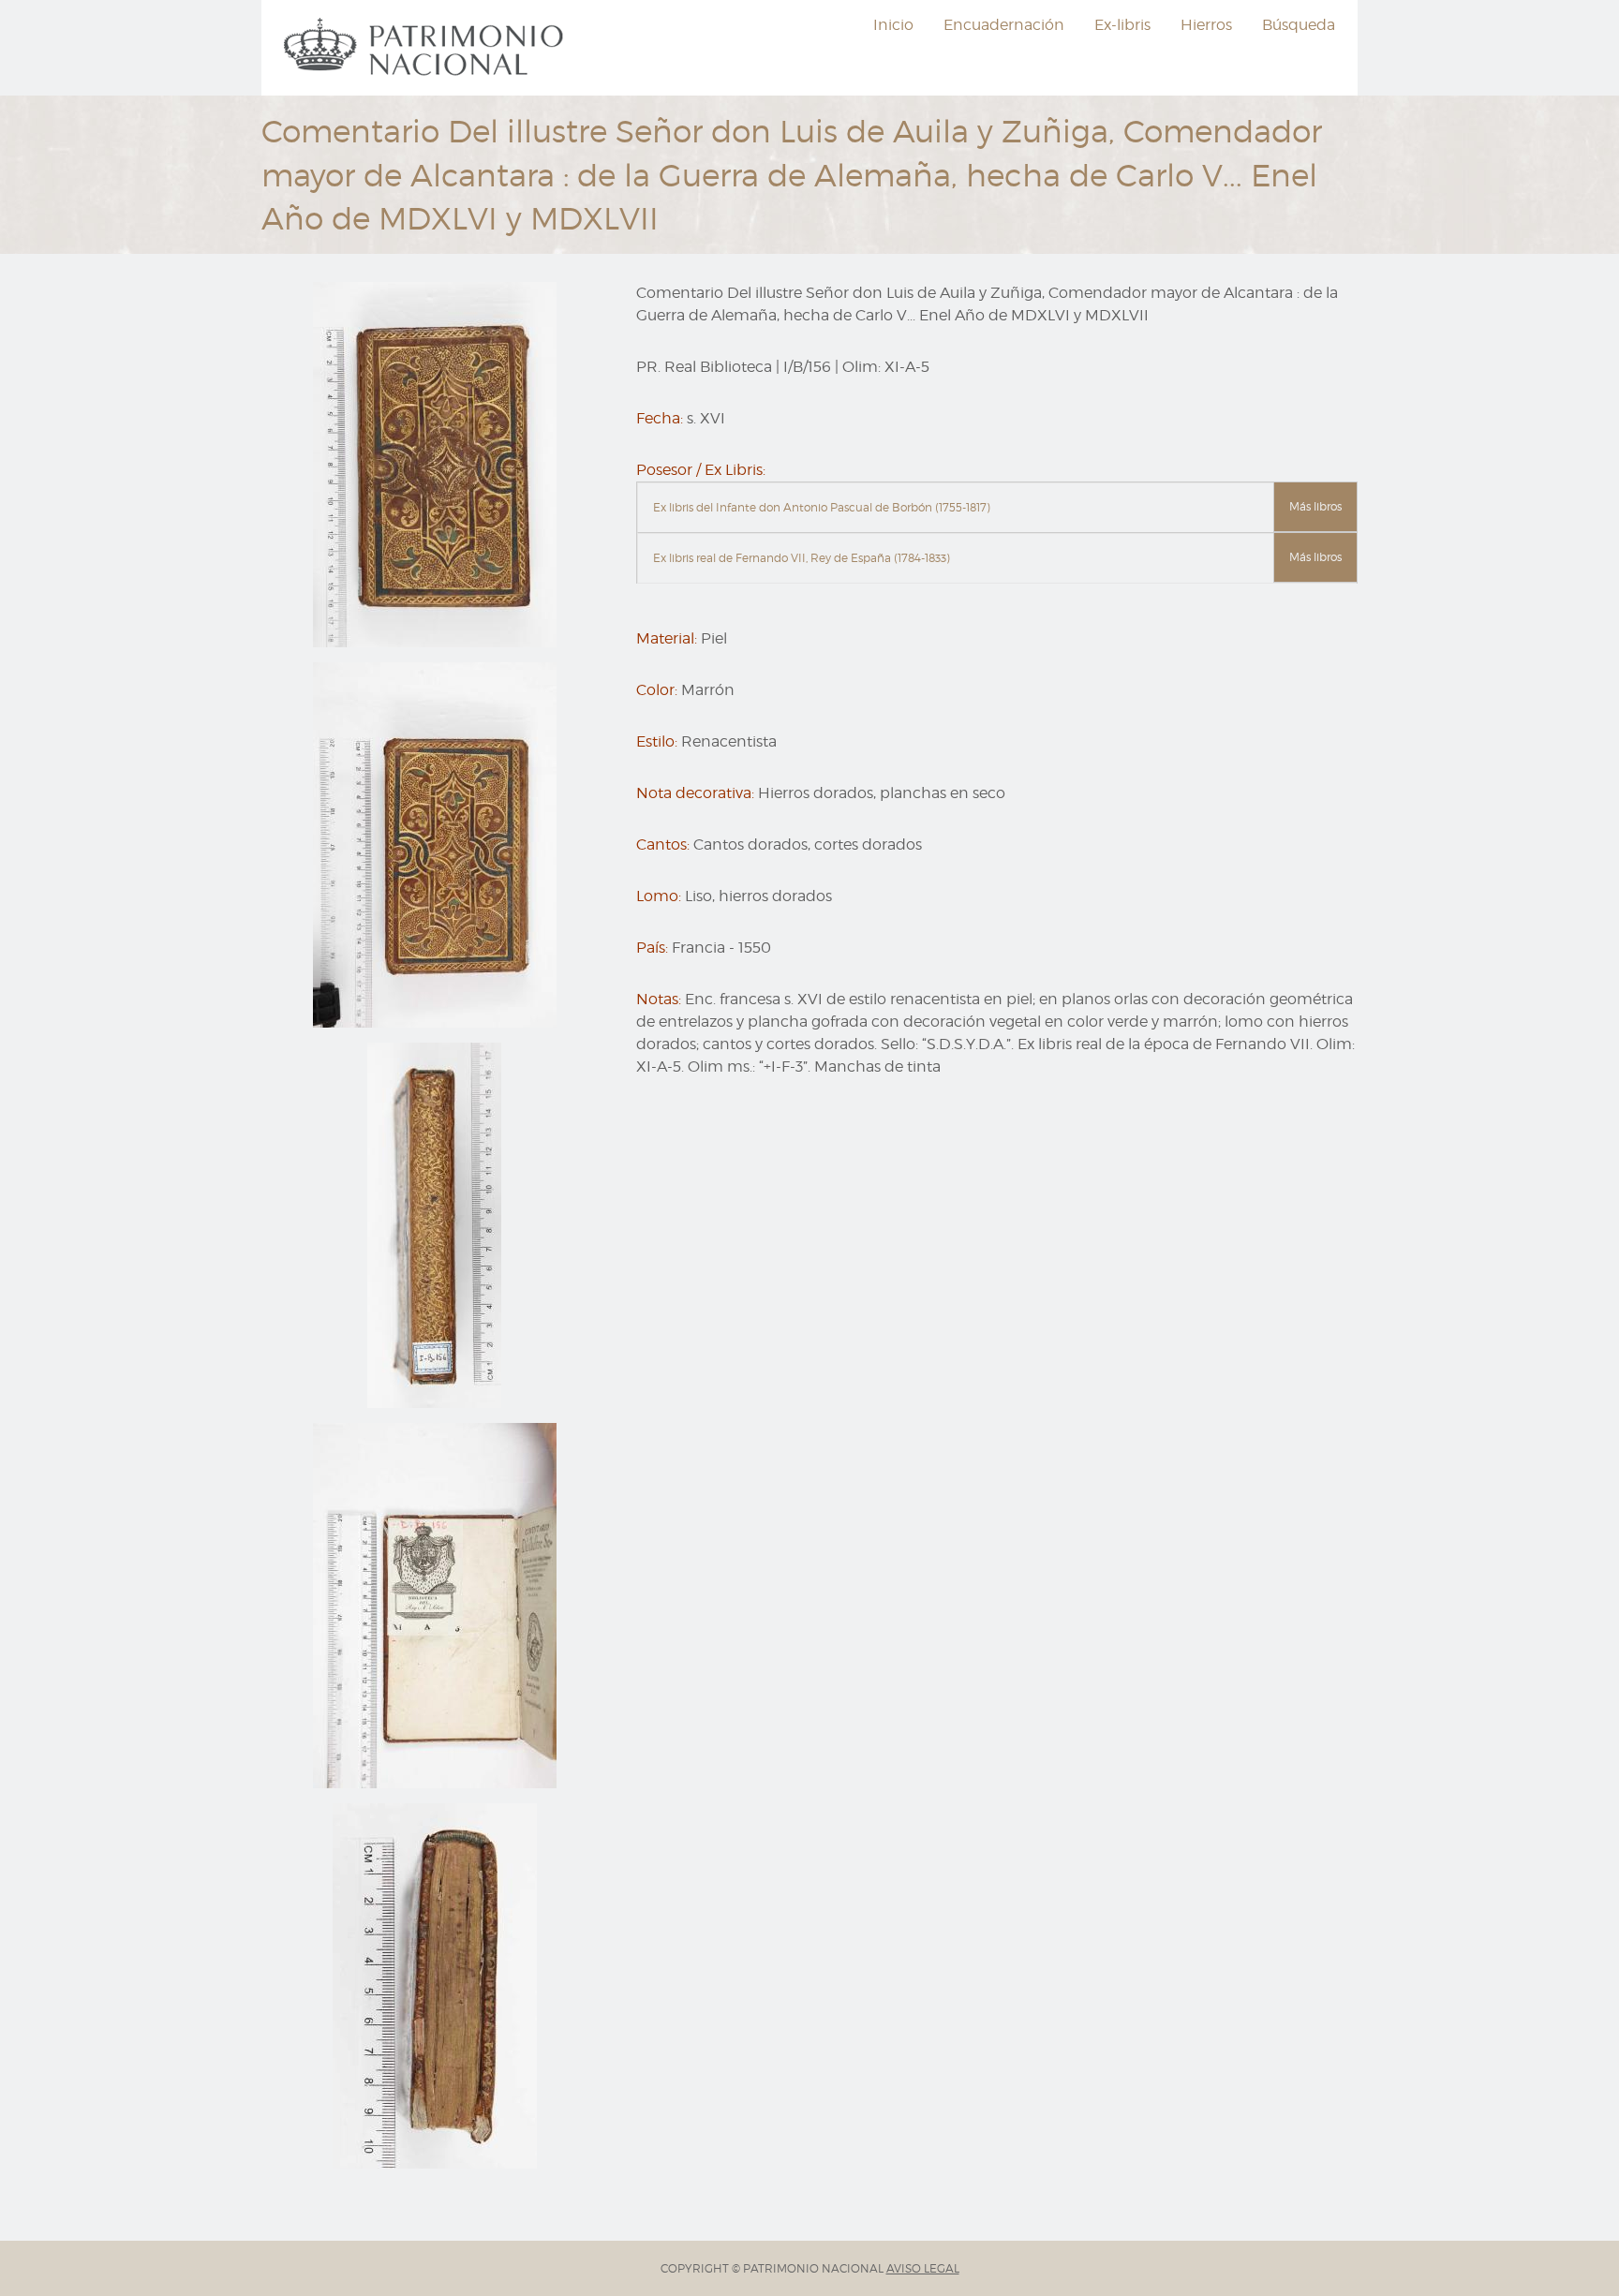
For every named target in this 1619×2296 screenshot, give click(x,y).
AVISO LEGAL (923, 2268)
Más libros (1315, 506)
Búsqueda (1299, 25)
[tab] (997, 508)
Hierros (1206, 25)
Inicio (893, 25)
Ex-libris (1122, 25)
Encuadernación (1004, 25)
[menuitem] (426, 48)
